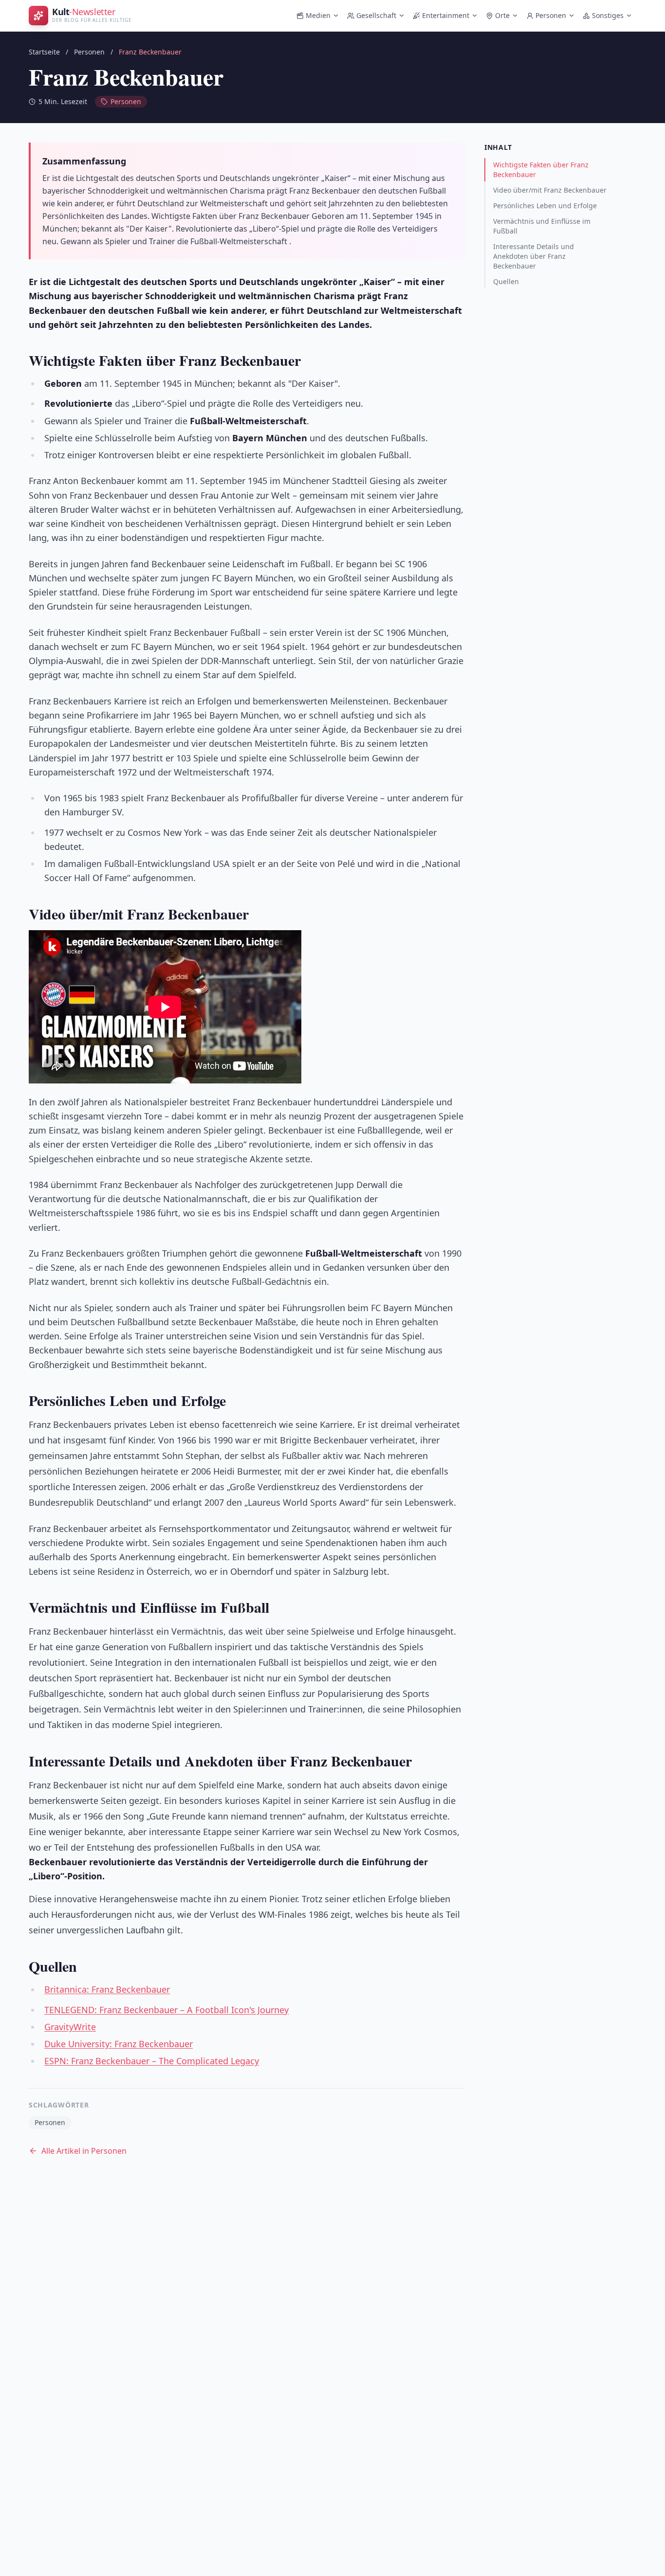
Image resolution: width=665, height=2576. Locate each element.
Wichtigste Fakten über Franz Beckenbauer (541, 170)
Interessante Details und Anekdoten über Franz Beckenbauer (534, 256)
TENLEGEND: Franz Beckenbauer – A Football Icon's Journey (166, 2010)
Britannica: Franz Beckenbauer (107, 1989)
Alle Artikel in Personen (84, 2151)
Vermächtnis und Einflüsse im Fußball (542, 226)
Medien (318, 15)
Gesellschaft (376, 15)
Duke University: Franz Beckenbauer (119, 2044)
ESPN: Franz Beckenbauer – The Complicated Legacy (152, 2061)
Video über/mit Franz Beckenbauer (550, 190)
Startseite (44, 52)
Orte (502, 15)
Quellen (506, 281)
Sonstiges (608, 15)
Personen (551, 15)
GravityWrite (70, 2027)
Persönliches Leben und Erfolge (545, 206)
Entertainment (446, 15)
